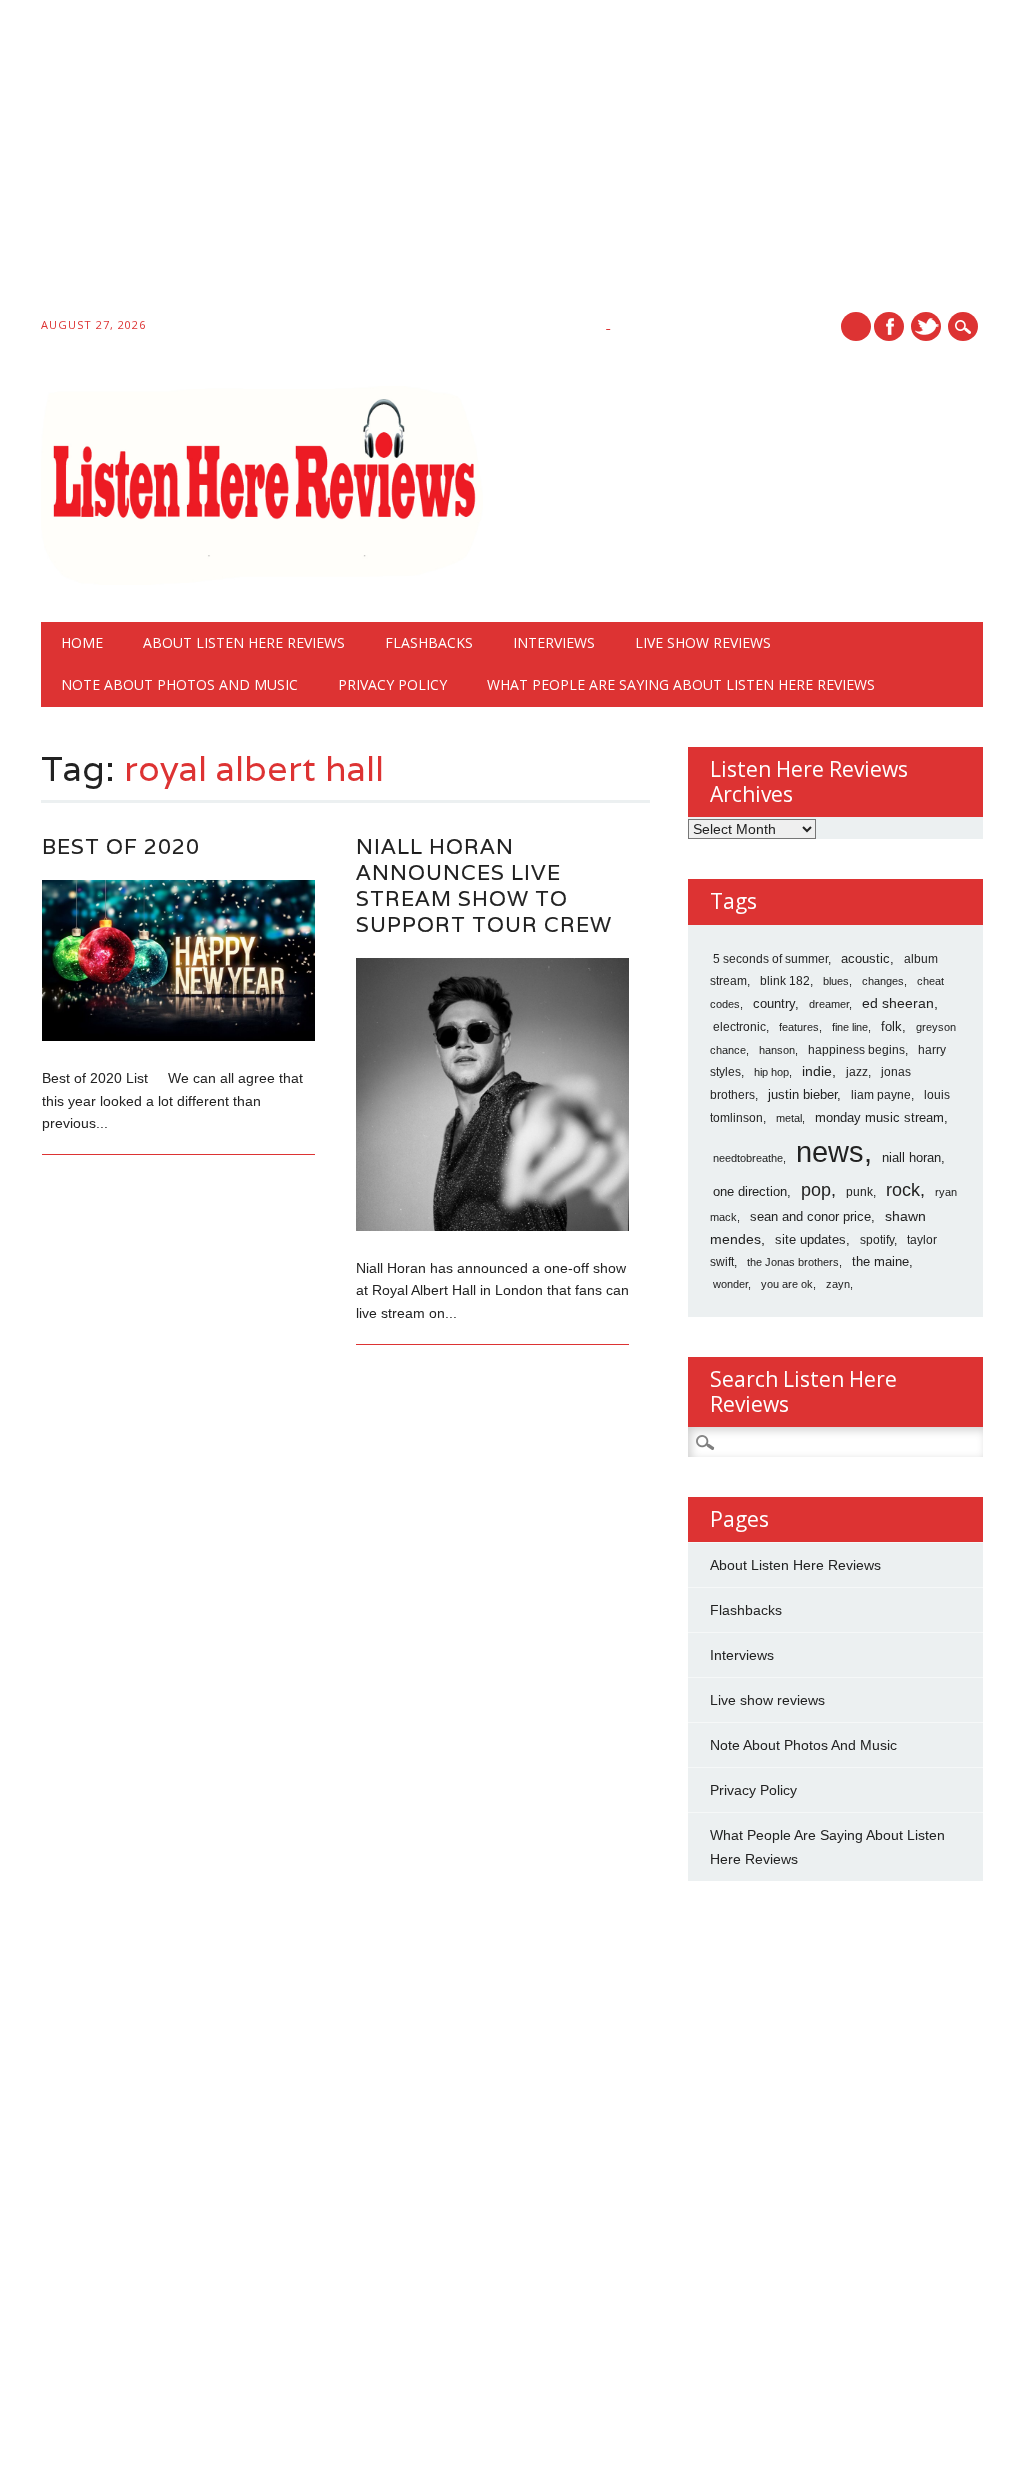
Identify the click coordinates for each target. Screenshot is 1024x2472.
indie (817, 1071)
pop (816, 1190)
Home (82, 642)
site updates (810, 1239)
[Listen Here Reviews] (262, 580)
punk (859, 1192)
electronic (739, 1027)
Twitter (926, 326)
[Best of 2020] (178, 1036)
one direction (750, 1191)
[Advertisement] (512, 162)
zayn (838, 1284)
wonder (730, 1284)
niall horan (911, 1157)
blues (836, 981)
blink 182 (785, 981)
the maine (880, 1261)
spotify (877, 1240)
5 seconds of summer (770, 959)
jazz (857, 1072)
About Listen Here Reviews (244, 642)
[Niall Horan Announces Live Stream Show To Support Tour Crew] (492, 1226)
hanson (777, 1050)
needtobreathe (748, 1158)
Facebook (889, 326)
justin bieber (802, 1094)
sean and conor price (810, 1216)
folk (891, 1026)
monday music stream (879, 1117)
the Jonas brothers (793, 1262)
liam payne (881, 1095)
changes (883, 981)
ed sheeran (898, 1003)
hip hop (771, 1072)
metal (789, 1118)
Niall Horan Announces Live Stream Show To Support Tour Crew (484, 885)
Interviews (554, 642)
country (774, 1003)
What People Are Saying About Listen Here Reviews (681, 684)
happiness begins (856, 1050)
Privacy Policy (392, 684)
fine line (850, 1027)
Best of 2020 (121, 846)
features (799, 1027)
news (830, 1151)
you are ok (787, 1284)
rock (903, 1190)
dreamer (829, 1004)
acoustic (865, 959)
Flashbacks (429, 642)
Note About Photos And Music (179, 684)
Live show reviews (703, 642)
